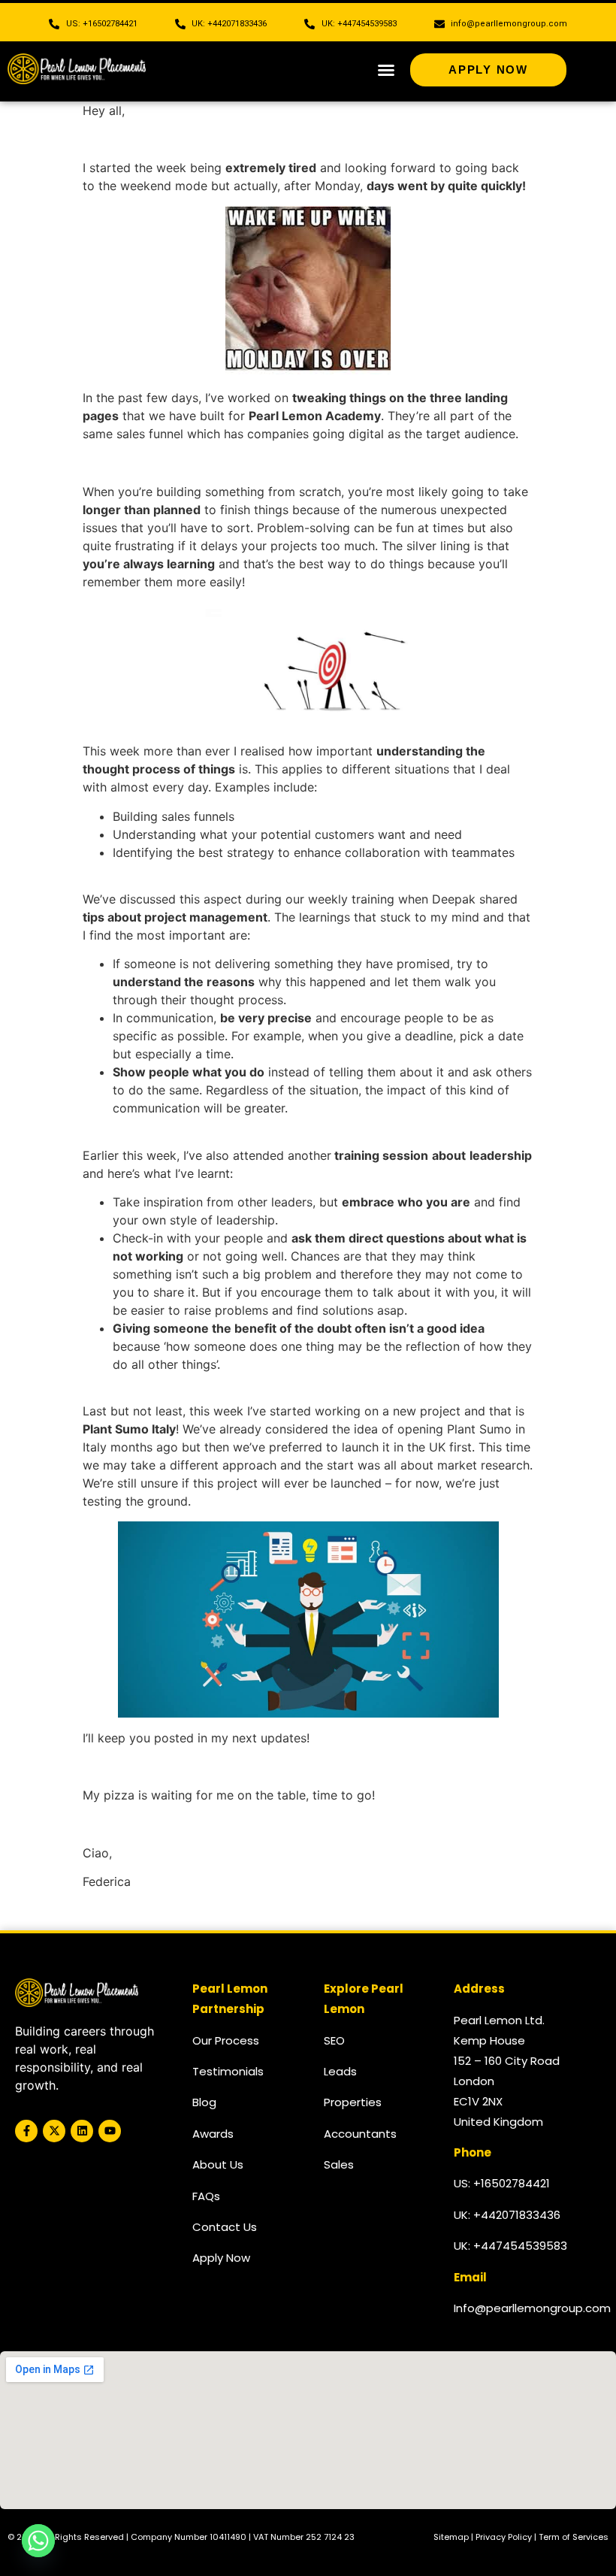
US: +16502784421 (502, 2183)
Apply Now (221, 2258)
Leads (340, 2071)
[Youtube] (110, 2131)
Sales (339, 2164)
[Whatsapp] (38, 2541)
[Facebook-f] (26, 2131)
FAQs (206, 2196)
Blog (204, 2102)
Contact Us (225, 2227)
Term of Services (574, 2537)
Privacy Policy (504, 2537)
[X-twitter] (54, 2131)
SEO (334, 2040)
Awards (213, 2134)
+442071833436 (517, 2215)
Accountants (360, 2134)
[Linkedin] (82, 2131)
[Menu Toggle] (386, 70)
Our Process (226, 2040)
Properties (353, 2102)
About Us (218, 2164)
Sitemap (451, 2537)
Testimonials (228, 2071)
